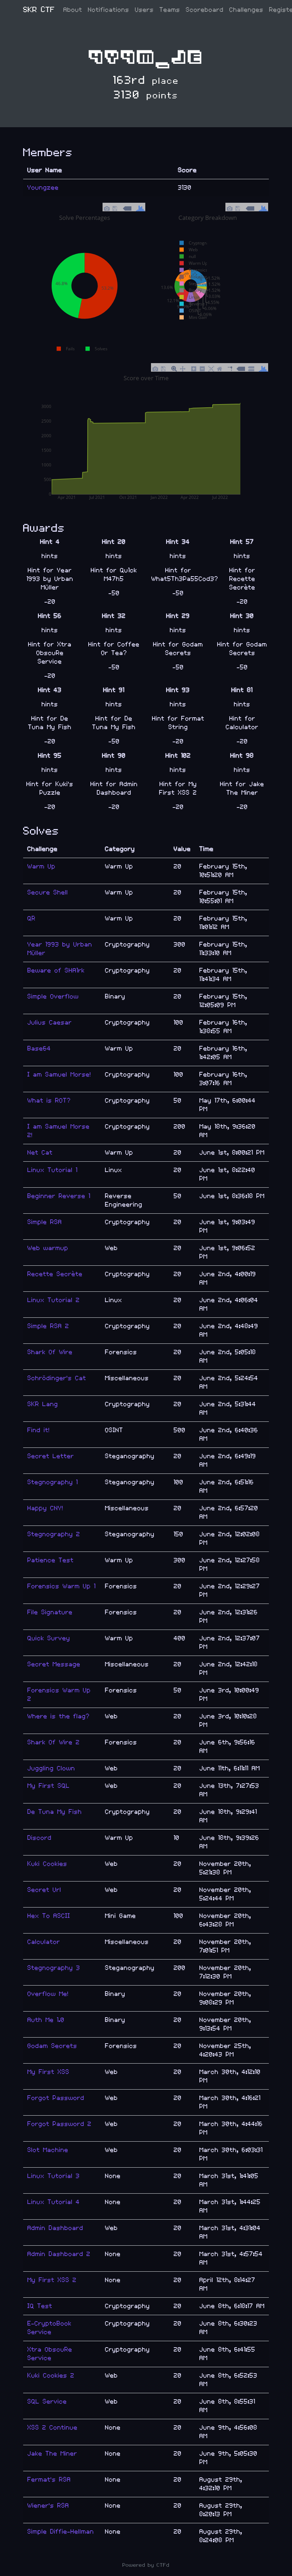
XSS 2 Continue (53, 2428)
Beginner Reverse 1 (59, 1196)
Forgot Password (56, 2098)
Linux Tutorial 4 (54, 2202)
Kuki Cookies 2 (51, 2376)
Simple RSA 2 (48, 1326)
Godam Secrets (52, 2046)
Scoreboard (205, 10)
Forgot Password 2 (59, 2124)
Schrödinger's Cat (57, 1378)
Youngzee (43, 188)
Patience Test (51, 1560)
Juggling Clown (51, 1768)
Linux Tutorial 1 (53, 1170)
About (73, 10)
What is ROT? (49, 1101)
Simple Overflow (53, 997)
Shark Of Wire (50, 1352)
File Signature (50, 1612)
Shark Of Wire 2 (54, 1742)
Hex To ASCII (49, 1916)
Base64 (39, 1049)
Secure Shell (48, 892)
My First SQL (49, 1786)
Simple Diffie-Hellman (61, 2532)
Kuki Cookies (47, 1864)
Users (144, 10)
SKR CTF (39, 10)
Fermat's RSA (49, 2480)
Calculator (44, 1942)
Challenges (246, 10)
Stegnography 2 (54, 1534)
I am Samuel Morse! (59, 1075)
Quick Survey (49, 1638)
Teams (170, 10)
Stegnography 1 (53, 1482)
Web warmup (48, 1248)
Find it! (39, 1430)
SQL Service (47, 2402)
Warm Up (41, 866)
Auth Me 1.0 (46, 2020)
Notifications (109, 10)
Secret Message (54, 1664)
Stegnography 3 (54, 1968)
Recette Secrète (55, 1274)
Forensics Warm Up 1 (62, 1586)
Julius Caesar (50, 1023)
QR (32, 918)
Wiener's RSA (48, 2506)
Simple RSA (45, 1222)
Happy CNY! (45, 1508)
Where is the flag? (59, 1716)
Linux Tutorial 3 (54, 2176)
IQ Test (40, 2306)
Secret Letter (51, 1456)
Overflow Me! (48, 1994)
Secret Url (44, 1890)
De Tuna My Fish (55, 1812)
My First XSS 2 (52, 2280)
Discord (40, 1838)
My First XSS (48, 2072)
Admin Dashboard (55, 2228)
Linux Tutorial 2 (54, 1300)
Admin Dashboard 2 (59, 2254)
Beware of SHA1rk (56, 970)
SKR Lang (43, 1404)
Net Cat (40, 1153)
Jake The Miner (52, 2454)
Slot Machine (48, 2150)
